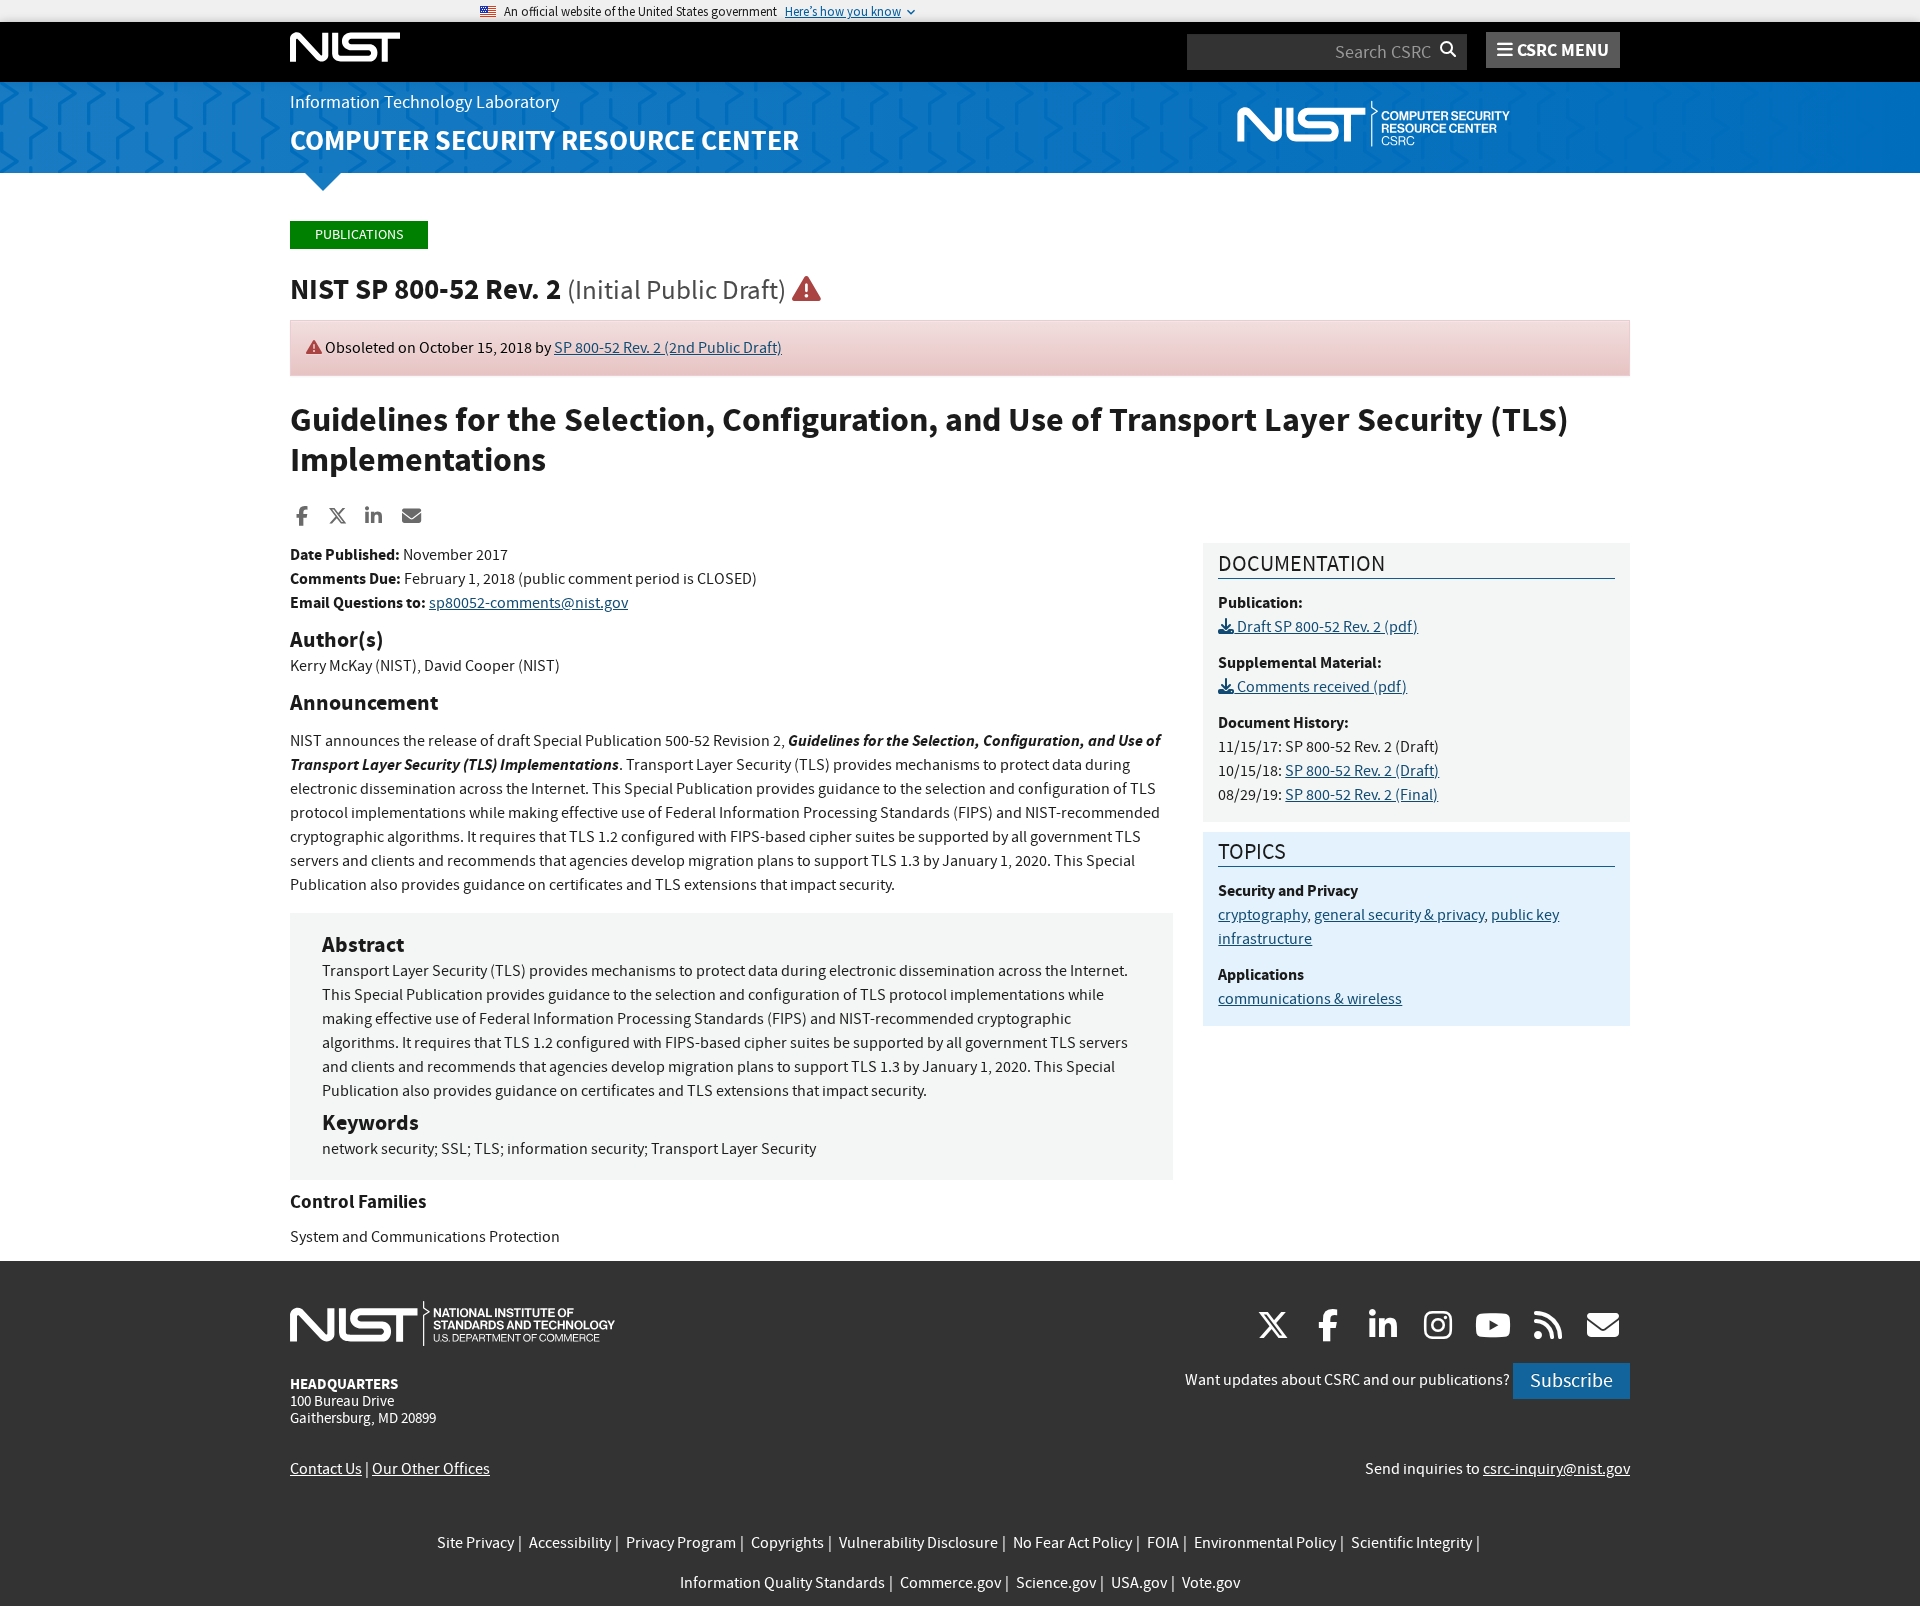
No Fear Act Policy (1072, 1543)
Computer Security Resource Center (544, 140)
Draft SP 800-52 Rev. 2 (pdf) (1326, 627)
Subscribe (1571, 1380)
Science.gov (1056, 1583)
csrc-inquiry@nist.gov (1556, 1469)
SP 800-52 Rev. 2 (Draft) (1362, 771)
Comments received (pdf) (1320, 687)
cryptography (1262, 915)
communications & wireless (1310, 999)
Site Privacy (475, 1543)
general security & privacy (1399, 915)
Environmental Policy (1265, 1543)
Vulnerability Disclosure (918, 1543)
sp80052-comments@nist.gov (528, 603)
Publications (359, 234)
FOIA (1163, 1543)
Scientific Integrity (1411, 1543)
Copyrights (787, 1543)
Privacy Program (681, 1543)
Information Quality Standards (782, 1583)
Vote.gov (1211, 1583)
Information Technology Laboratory (424, 102)
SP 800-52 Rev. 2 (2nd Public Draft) (668, 348)
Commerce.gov (950, 1583)
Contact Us (326, 1469)
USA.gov (1139, 1583)
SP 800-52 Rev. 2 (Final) (1361, 795)
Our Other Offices (431, 1469)
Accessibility (570, 1543)
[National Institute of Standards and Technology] (452, 1323)
